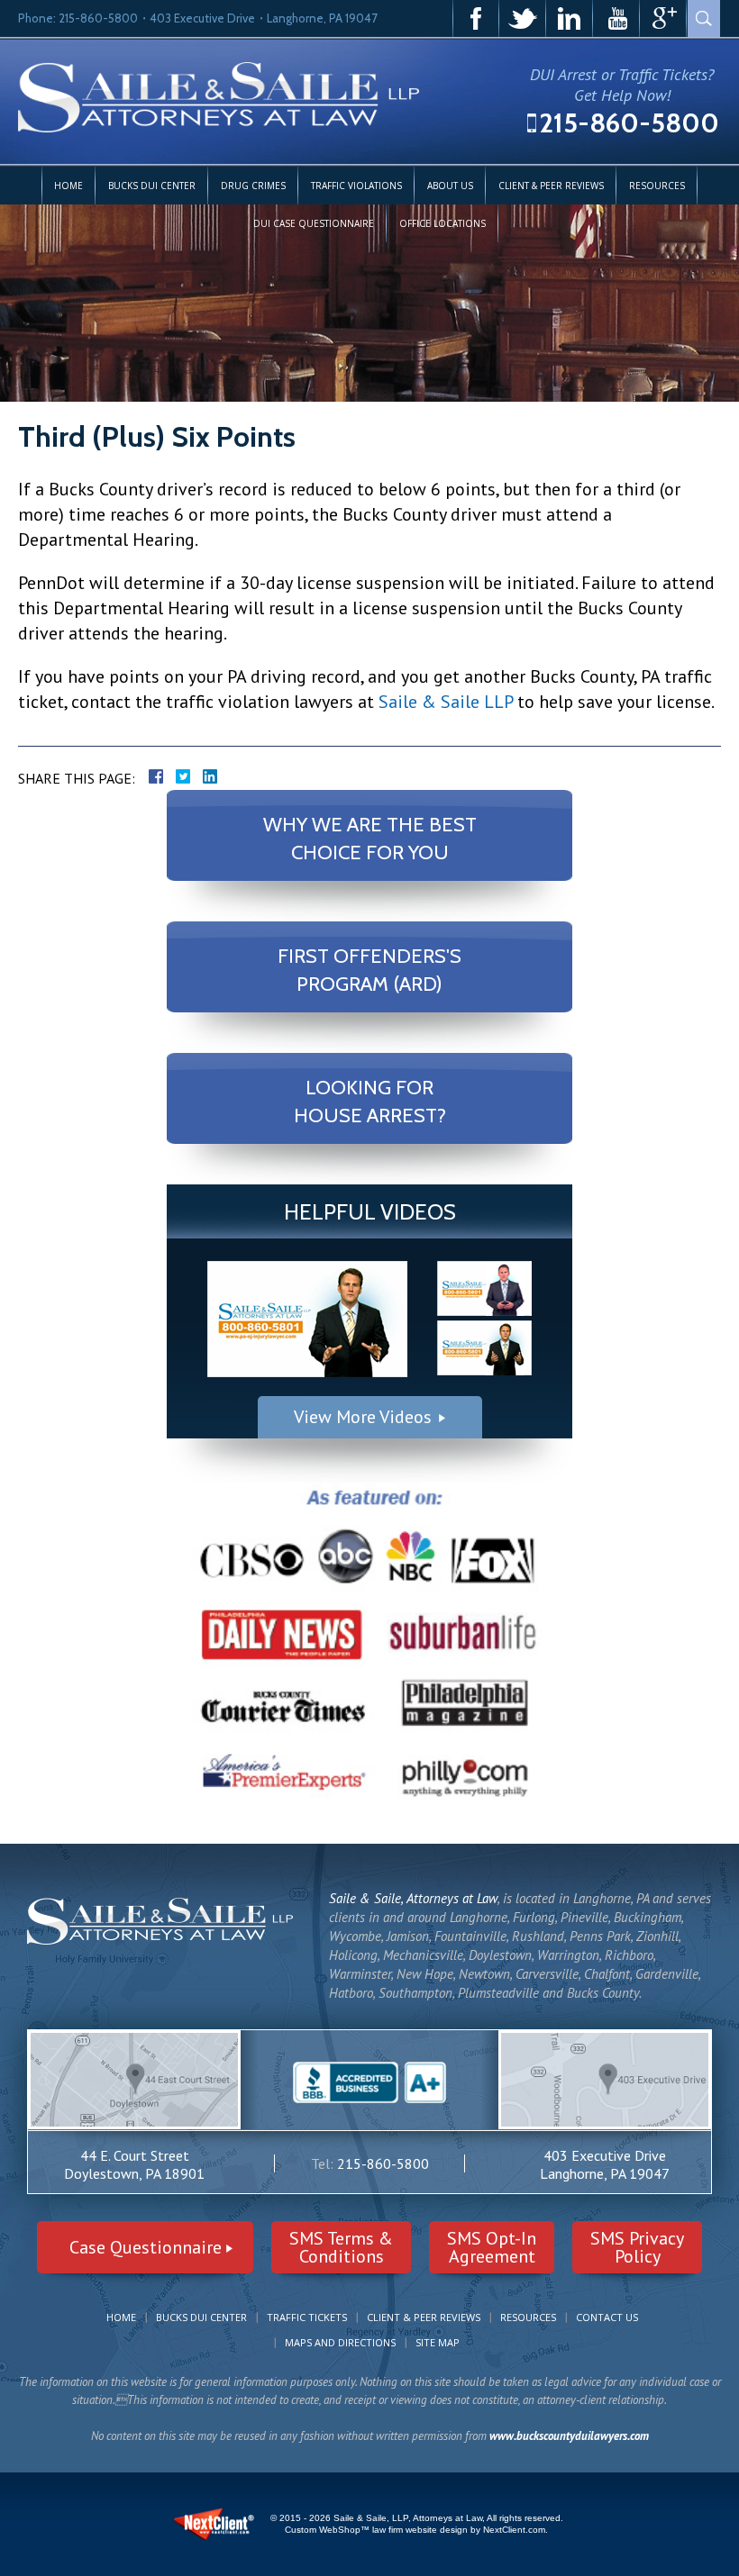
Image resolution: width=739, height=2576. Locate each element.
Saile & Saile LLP (446, 702)
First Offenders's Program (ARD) (369, 970)
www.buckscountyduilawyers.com (569, 2436)
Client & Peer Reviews (551, 186)
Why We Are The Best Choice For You (370, 838)
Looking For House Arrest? (370, 1101)
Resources (657, 186)
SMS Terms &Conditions (341, 2247)
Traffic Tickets (307, 2317)
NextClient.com (514, 2530)
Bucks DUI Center (152, 186)
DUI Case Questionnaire (314, 223)
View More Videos (363, 1417)
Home (68, 186)
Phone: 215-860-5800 (78, 18)
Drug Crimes (253, 186)
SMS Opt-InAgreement (492, 2247)
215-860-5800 (629, 123)
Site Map (438, 2342)
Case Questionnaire (146, 2247)
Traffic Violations (356, 186)
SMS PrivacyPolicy (637, 2247)
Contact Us (607, 2317)
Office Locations (442, 223)
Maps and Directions (340, 2342)
